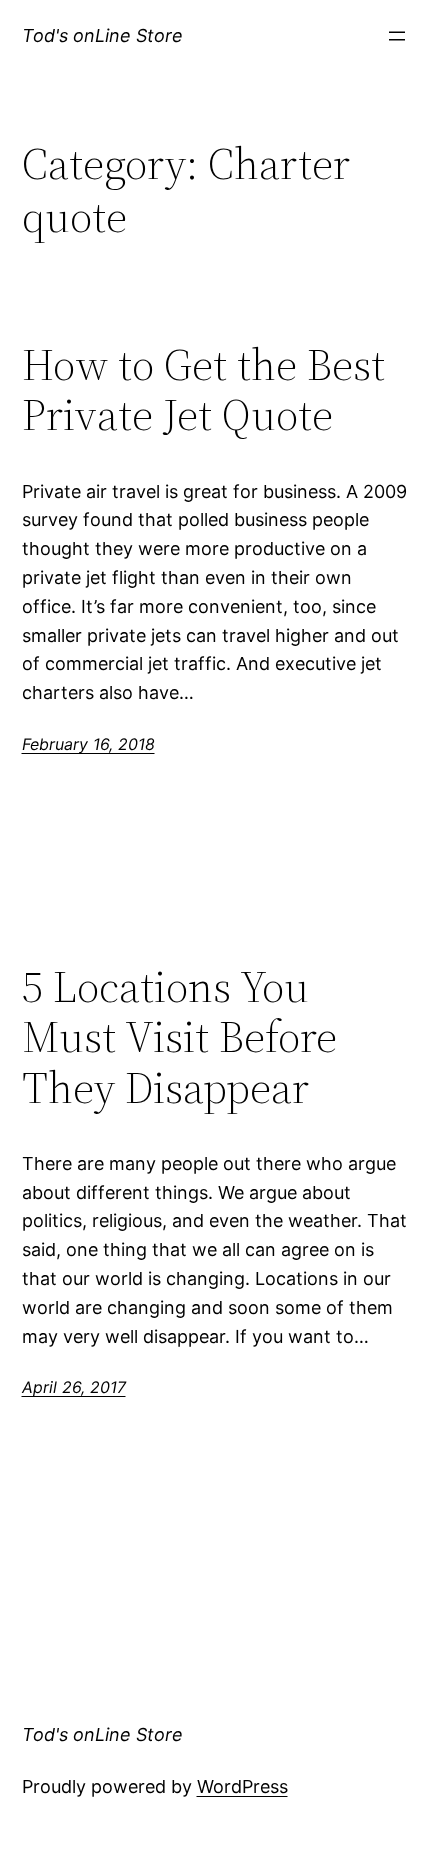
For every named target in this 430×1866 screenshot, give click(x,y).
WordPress (242, 1786)
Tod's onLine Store (102, 35)
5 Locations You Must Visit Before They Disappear (179, 1038)
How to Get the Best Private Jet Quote (203, 390)
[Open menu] (397, 36)
